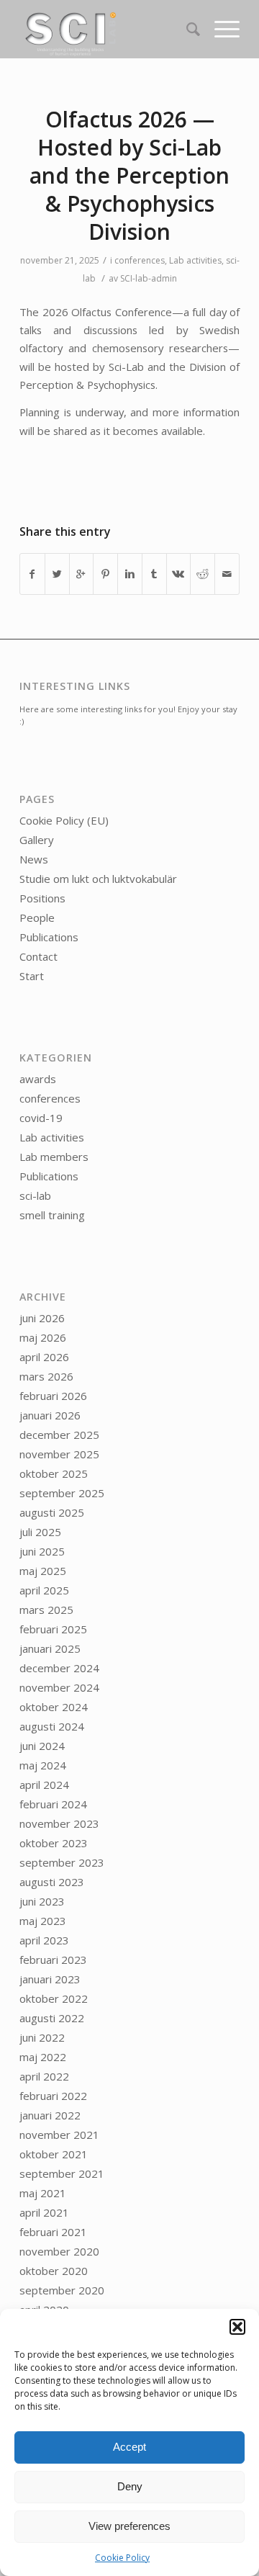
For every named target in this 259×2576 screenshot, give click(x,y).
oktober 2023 (54, 1843)
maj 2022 (43, 2057)
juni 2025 (42, 1551)
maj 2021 (43, 2193)
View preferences (129, 2526)
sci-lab (35, 1195)
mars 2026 (46, 1376)
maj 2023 (43, 1921)
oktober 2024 (54, 1707)
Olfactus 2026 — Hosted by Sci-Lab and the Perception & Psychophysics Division (129, 175)
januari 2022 (50, 2115)
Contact (38, 956)
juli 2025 (40, 1532)
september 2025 (62, 1493)
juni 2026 (42, 1318)
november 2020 (59, 2251)
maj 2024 (43, 1765)
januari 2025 (50, 1648)
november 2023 (59, 1823)
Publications (49, 937)
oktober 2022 (54, 1998)
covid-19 (41, 1118)
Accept (129, 2447)
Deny (130, 2486)
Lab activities (195, 260)
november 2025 (59, 1454)
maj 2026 (43, 1337)
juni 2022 (42, 2037)
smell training (52, 1215)
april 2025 (44, 1590)
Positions (42, 898)
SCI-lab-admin (149, 278)
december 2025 (59, 1435)
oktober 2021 (54, 2154)
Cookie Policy (122, 2558)
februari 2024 (53, 1804)
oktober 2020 (54, 2271)
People (37, 917)
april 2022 (44, 2076)
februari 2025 (53, 1629)
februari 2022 (53, 2096)
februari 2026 (53, 1396)
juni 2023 (42, 1901)
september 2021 (62, 2173)
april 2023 (44, 1940)
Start (32, 976)
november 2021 (59, 2135)
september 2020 (62, 2290)
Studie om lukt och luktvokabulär (98, 879)
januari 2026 (50, 1415)
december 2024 (59, 1668)
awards (38, 1079)
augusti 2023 (52, 1882)
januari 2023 (50, 1979)
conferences (140, 260)
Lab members (54, 1157)
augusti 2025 (52, 1512)
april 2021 (44, 2212)
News (34, 859)
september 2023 (62, 1862)
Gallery (37, 840)
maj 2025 (43, 1571)
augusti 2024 (52, 1726)
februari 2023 (53, 1960)
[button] (237, 2327)
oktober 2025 (54, 1473)
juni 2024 (42, 1746)
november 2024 (59, 1687)
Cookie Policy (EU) (64, 820)
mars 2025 (46, 1610)
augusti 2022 (52, 2018)
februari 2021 (53, 2232)
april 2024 (44, 1785)
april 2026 (44, 1357)
